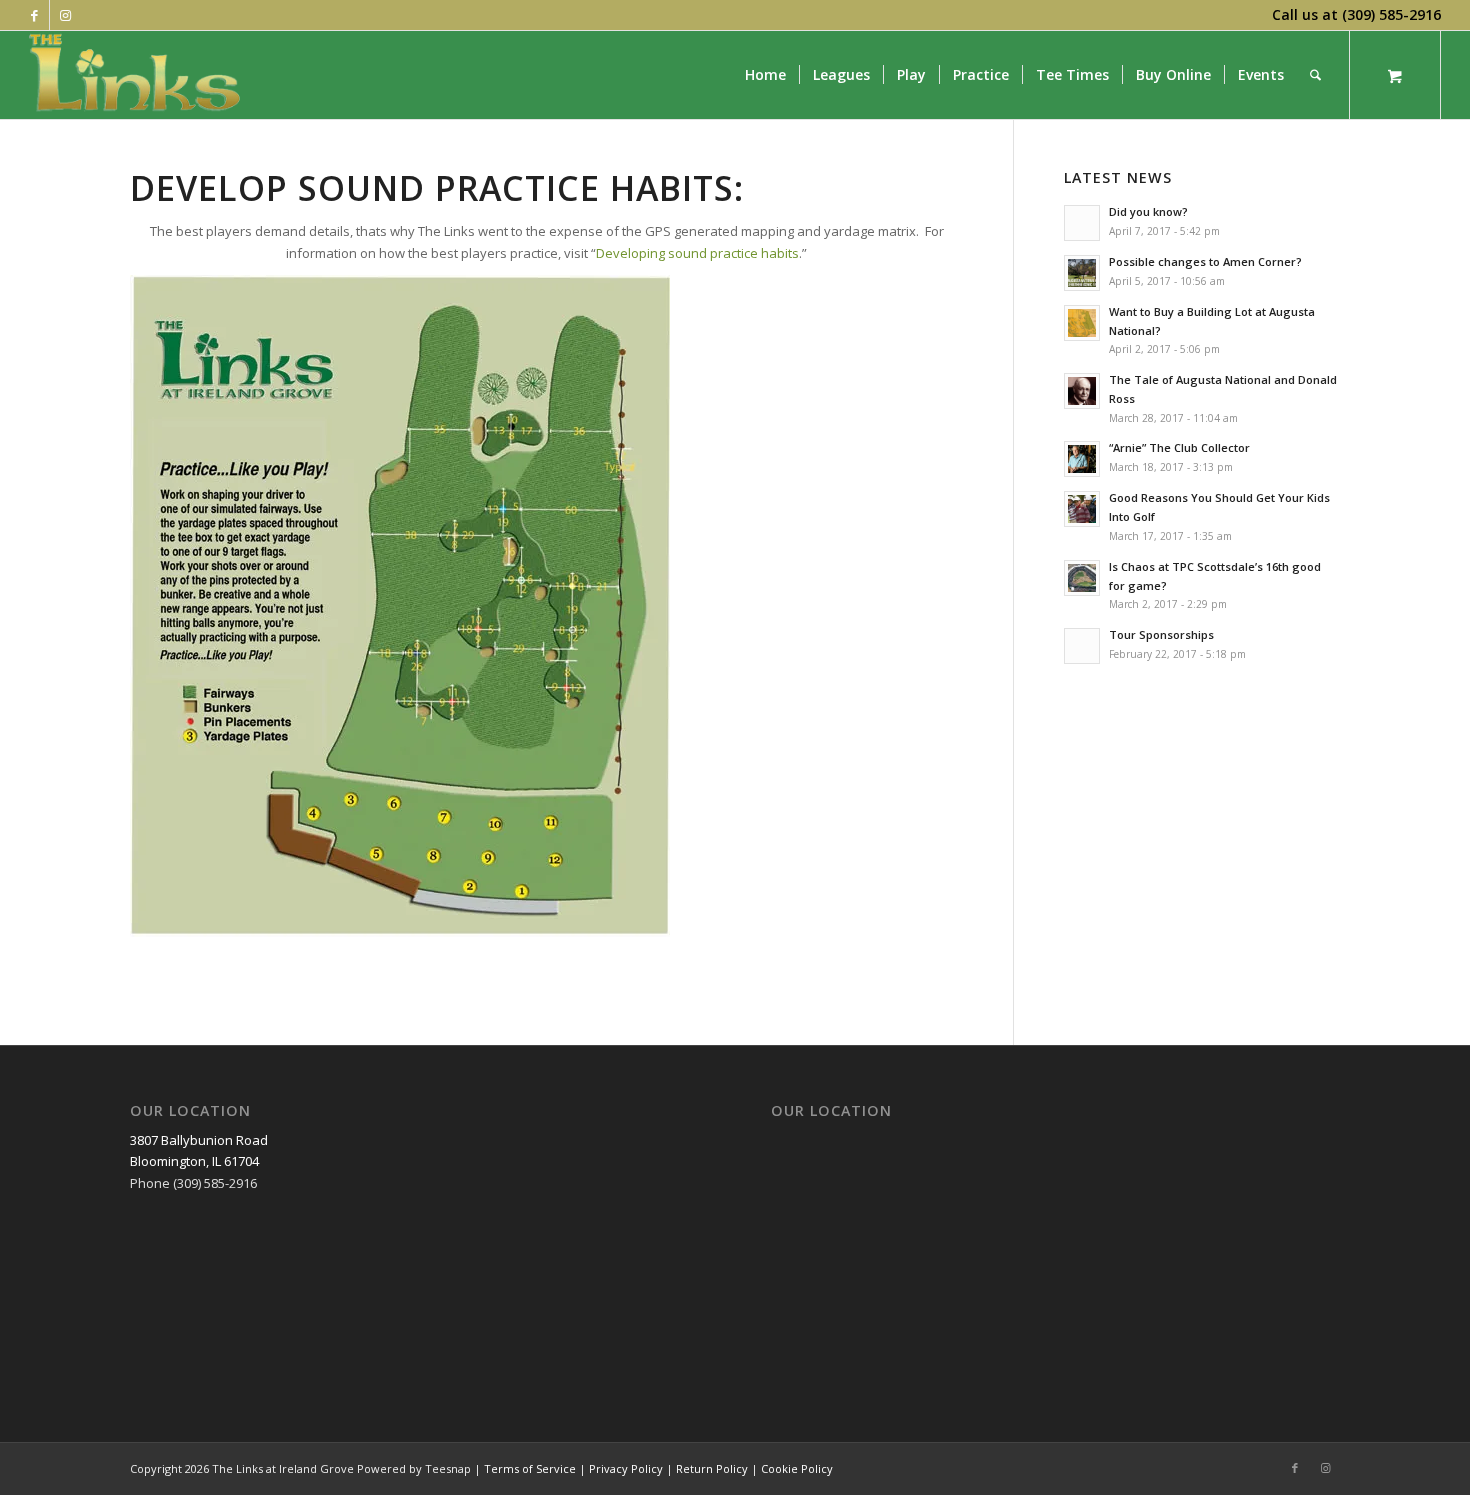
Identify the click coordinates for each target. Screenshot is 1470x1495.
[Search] (1315, 75)
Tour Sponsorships (1161, 634)
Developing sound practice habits (697, 253)
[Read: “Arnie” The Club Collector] (1082, 459)
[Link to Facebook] (34, 15)
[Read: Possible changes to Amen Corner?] (1082, 273)
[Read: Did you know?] (1082, 223)
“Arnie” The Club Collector (1179, 447)
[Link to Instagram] (65, 15)
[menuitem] (765, 75)
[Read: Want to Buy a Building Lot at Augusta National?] (1082, 323)
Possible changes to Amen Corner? (1205, 261)
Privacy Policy (626, 1468)
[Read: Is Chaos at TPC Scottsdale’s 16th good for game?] (1082, 578)
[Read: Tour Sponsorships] (1082, 646)
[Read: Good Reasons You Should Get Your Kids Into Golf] (1082, 509)
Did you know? (1148, 211)
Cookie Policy (797, 1468)
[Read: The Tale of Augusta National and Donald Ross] (1082, 391)
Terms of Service (530, 1468)
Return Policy (712, 1468)
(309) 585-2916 (1391, 14)
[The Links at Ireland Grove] (137, 75)
